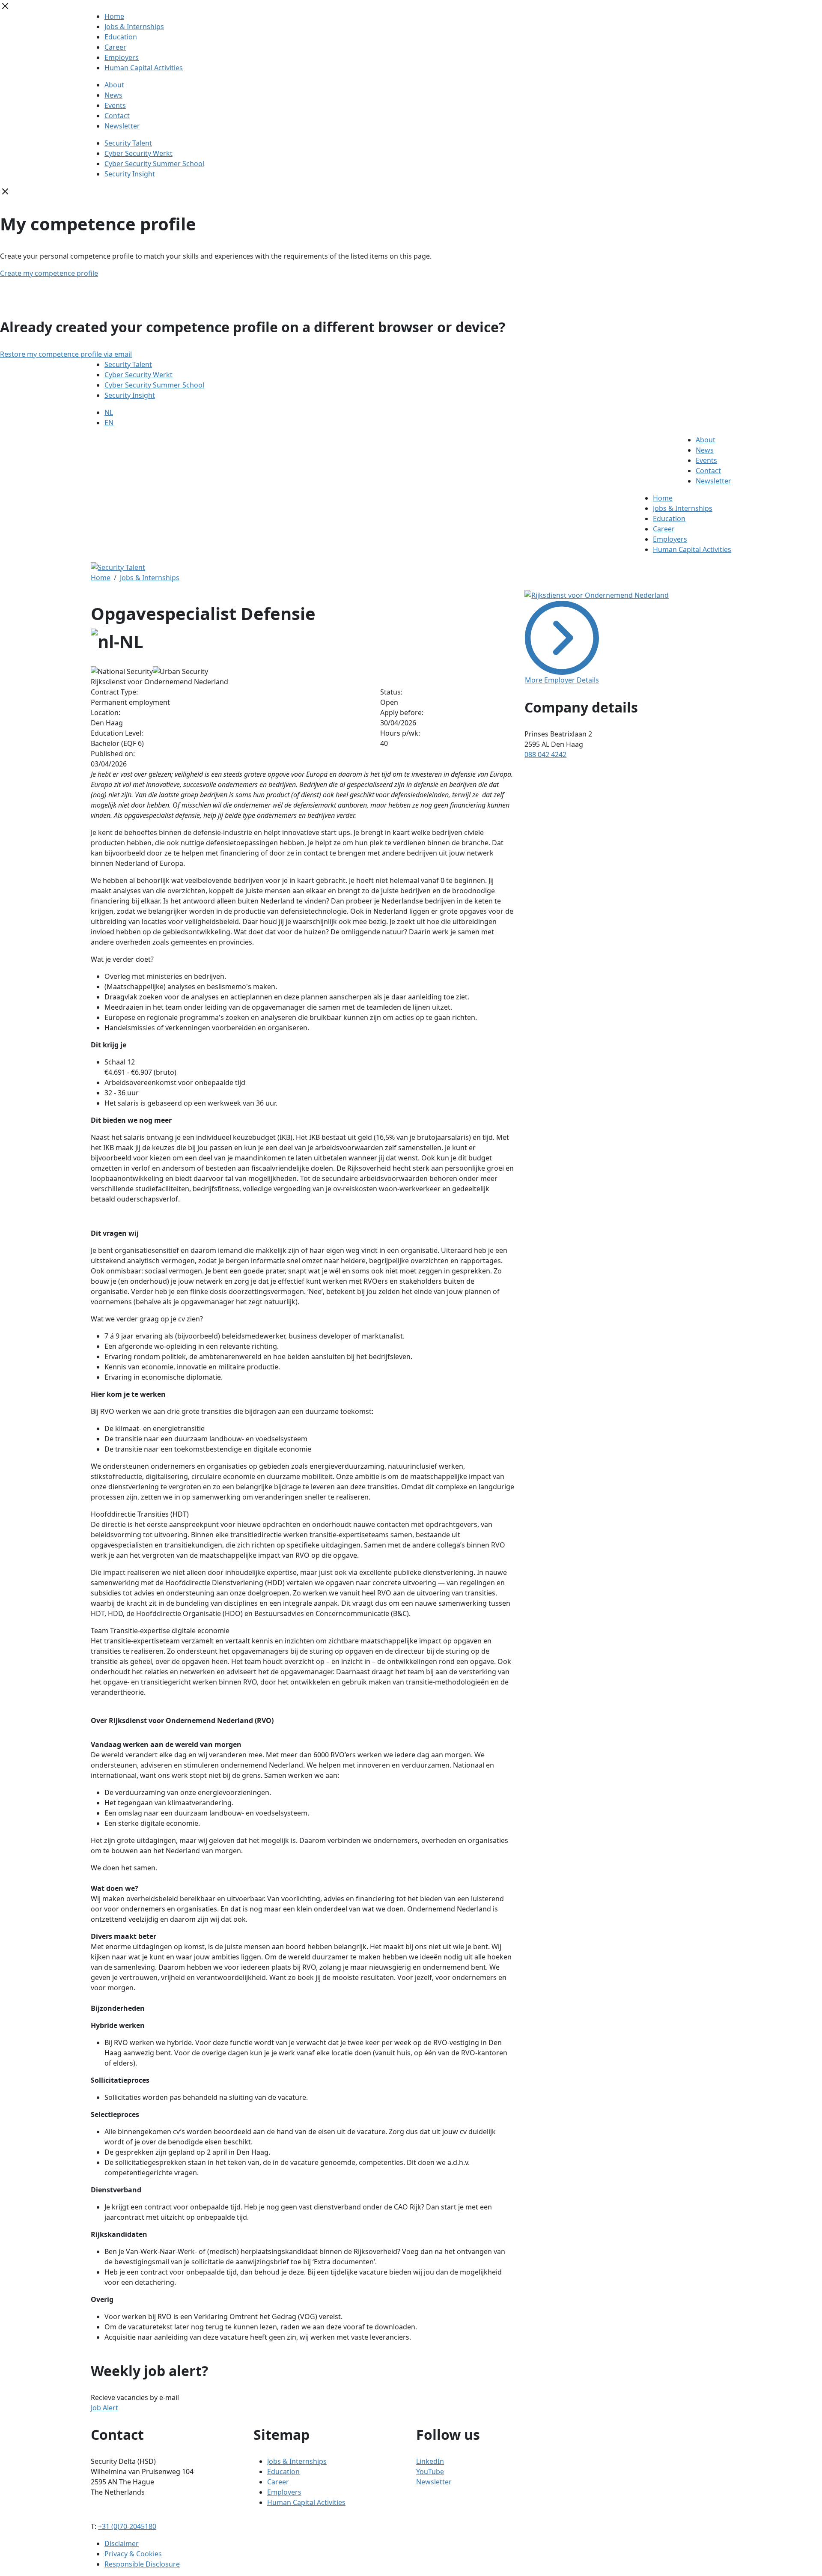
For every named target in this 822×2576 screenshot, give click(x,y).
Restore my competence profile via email (66, 354)
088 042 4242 (545, 754)
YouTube (430, 2472)
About (114, 85)
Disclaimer (122, 2543)
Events (115, 105)
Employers (122, 57)
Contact (117, 116)
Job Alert (104, 2408)
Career (115, 47)
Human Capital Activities (144, 68)
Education (121, 37)
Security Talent (128, 143)
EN (109, 423)
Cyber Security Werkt (138, 153)
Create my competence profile (49, 273)
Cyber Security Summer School (154, 164)
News (113, 95)
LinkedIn (430, 2461)
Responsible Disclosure (142, 2564)
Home (114, 16)
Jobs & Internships (134, 27)
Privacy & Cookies (133, 2554)
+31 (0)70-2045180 (127, 2526)
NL (109, 412)
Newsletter (122, 126)
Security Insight (130, 174)
